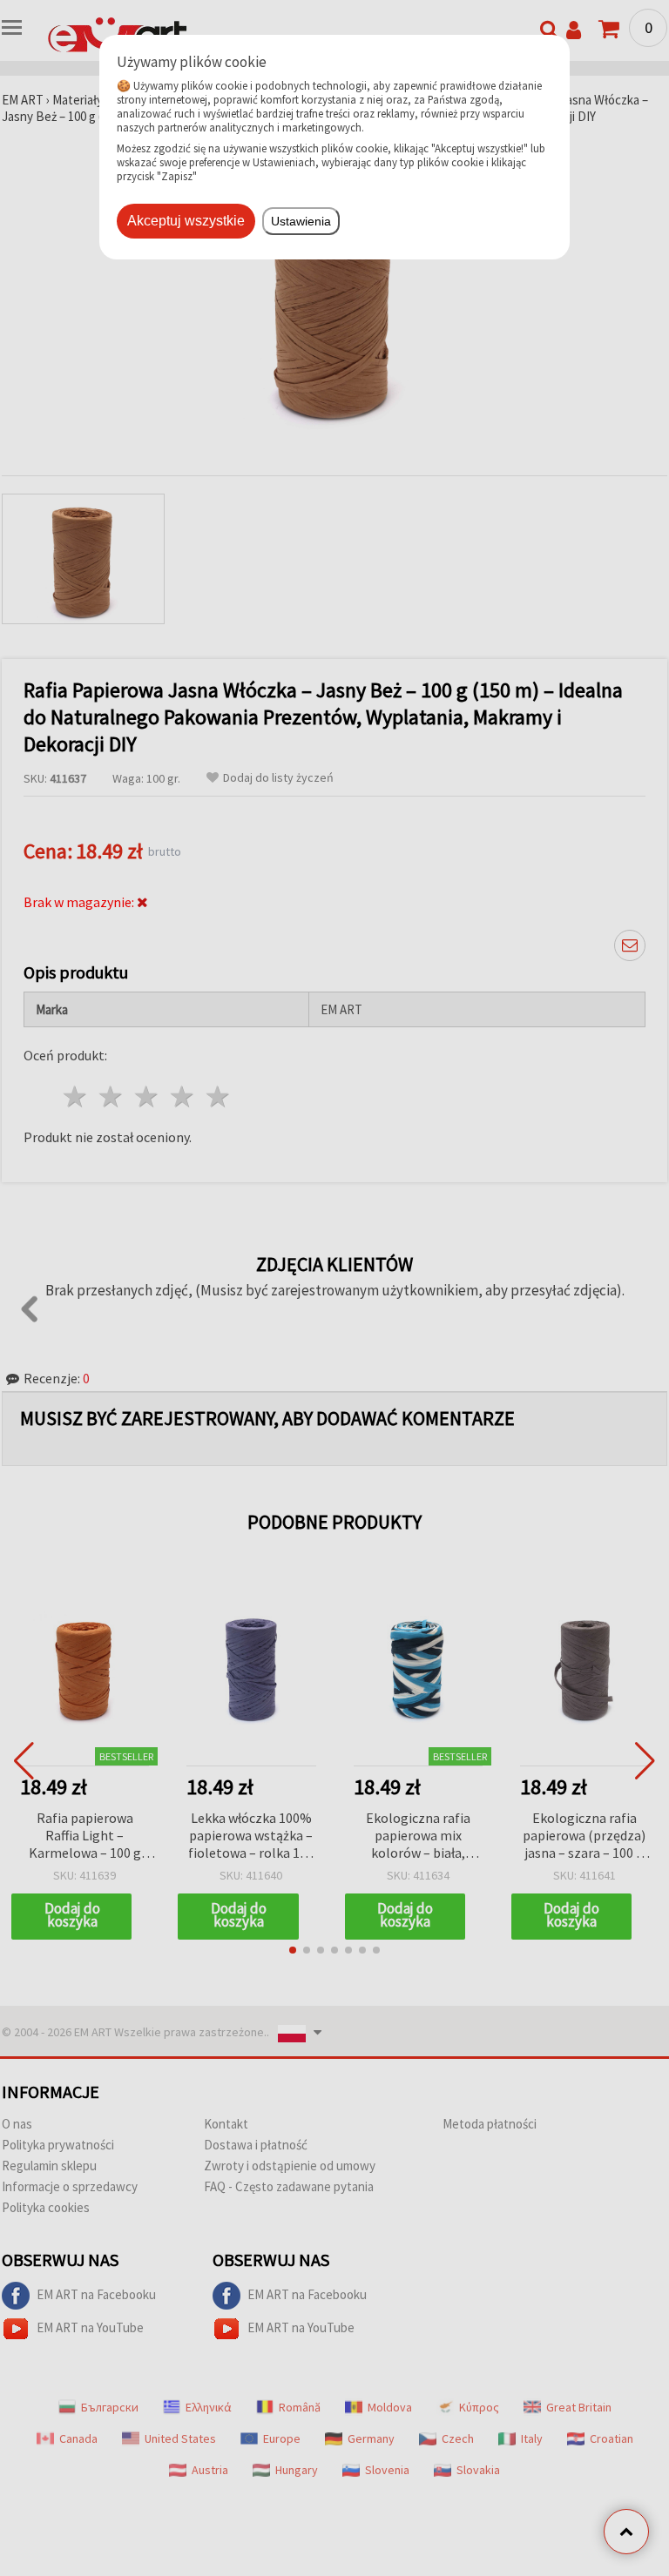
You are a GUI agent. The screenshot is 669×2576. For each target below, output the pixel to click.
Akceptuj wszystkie (186, 221)
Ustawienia (301, 221)
